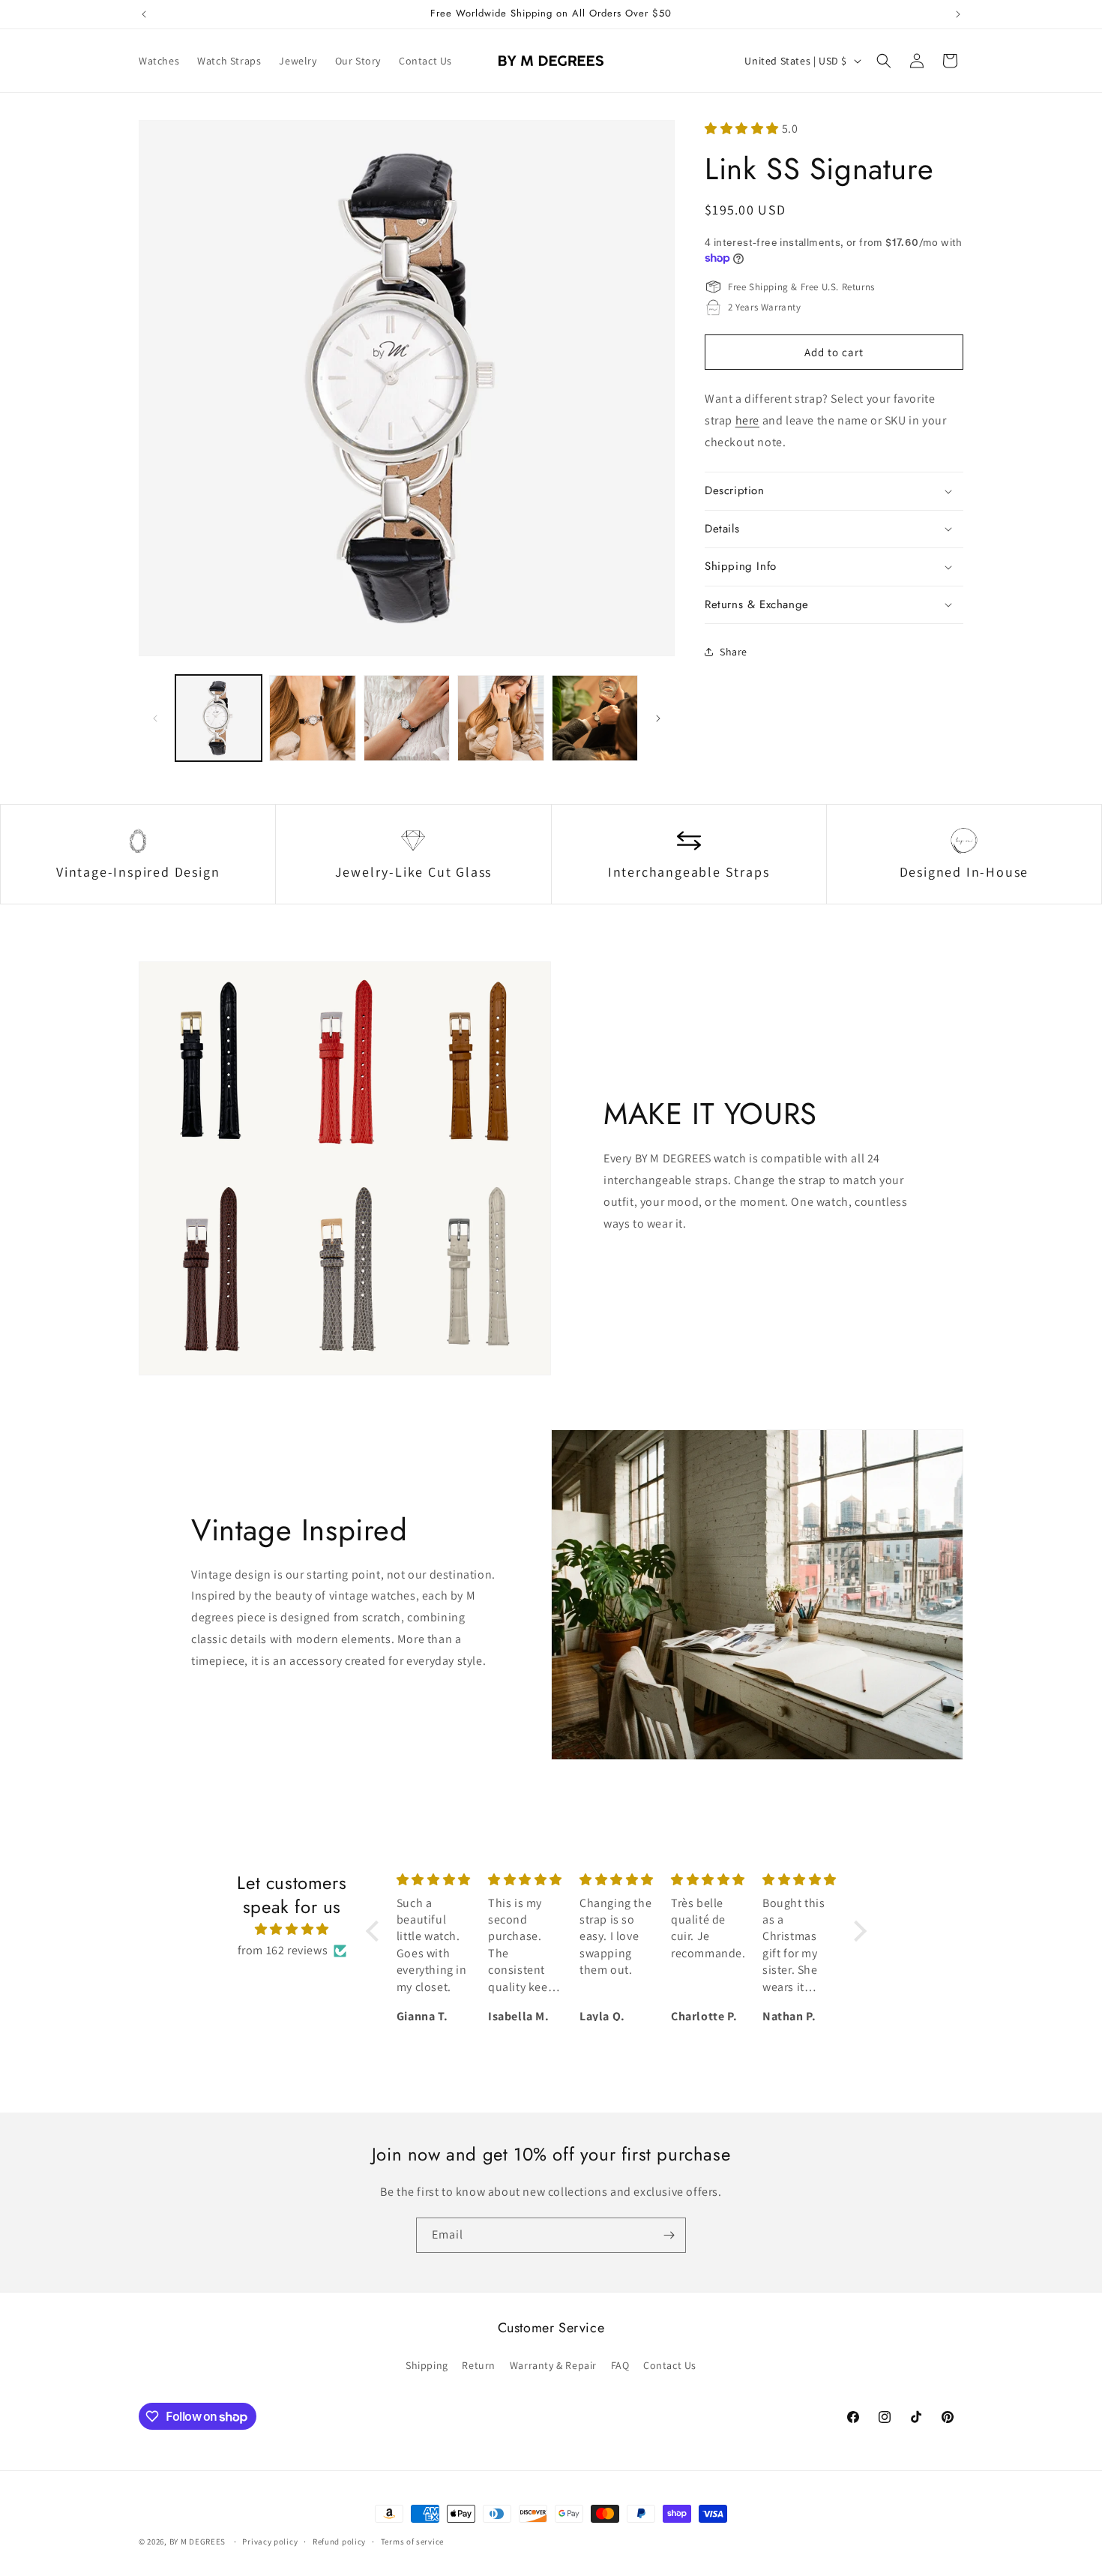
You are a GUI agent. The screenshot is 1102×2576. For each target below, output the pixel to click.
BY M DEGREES (198, 2542)
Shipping (427, 2365)
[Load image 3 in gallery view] (407, 718)
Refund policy (339, 2542)
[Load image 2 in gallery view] (312, 718)
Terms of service (412, 2542)
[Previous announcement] (144, 14)
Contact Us (670, 2365)
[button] (884, 61)
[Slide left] (155, 718)
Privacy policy (270, 2542)
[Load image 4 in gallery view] (500, 718)
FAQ (620, 2365)
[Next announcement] (958, 14)
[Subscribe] (669, 2235)
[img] (292, 1930)
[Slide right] (658, 718)
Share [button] (734, 652)
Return (479, 2365)
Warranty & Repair (553, 2365)
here (747, 420)
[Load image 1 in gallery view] (219, 718)
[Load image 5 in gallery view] (595, 718)
